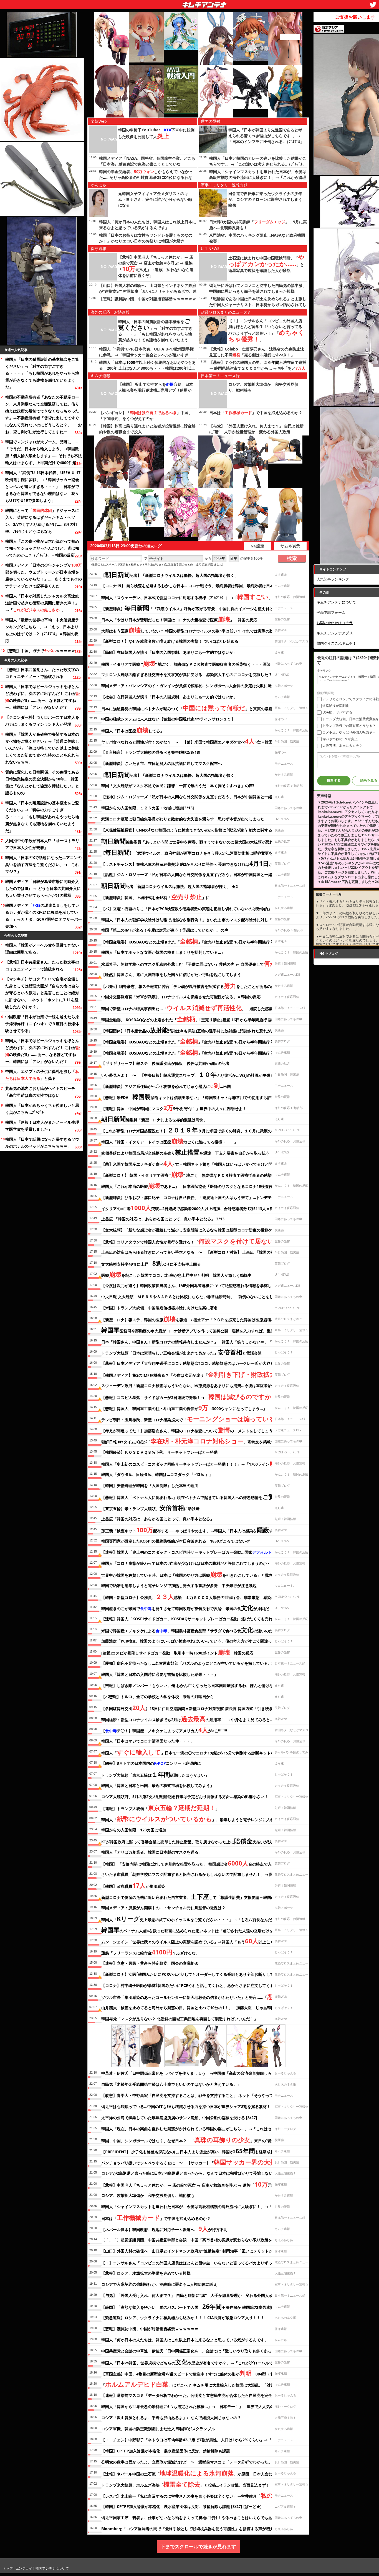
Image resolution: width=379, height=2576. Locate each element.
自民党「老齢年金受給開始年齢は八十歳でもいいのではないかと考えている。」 (171, 2084)
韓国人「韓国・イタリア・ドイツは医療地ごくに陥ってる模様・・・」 (170, 1141)
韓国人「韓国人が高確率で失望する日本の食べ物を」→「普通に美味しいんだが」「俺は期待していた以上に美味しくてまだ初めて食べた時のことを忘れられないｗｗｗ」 (42, 748)
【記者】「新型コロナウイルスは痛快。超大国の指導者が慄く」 (170, 574)
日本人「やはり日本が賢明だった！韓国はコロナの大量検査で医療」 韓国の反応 (179, 619)
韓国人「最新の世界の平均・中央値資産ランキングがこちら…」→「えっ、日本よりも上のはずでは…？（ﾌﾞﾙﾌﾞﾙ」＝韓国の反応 (42, 630)
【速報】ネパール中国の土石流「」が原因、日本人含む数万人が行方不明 (202, 2473)
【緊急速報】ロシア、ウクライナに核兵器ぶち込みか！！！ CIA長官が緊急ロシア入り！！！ (183, 2318)
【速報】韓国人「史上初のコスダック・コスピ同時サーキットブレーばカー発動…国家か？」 (192, 1552)
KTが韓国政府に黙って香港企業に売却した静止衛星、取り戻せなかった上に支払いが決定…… (192, 1841)
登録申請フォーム (331, 612)
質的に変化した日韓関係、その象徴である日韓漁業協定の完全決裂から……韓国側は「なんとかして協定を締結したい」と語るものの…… (42, 782)
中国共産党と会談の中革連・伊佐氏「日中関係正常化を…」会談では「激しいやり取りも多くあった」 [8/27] (196, 2351)
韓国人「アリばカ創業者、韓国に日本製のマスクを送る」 (152, 1852)
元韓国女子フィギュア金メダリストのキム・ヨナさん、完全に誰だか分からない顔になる (155, 199)
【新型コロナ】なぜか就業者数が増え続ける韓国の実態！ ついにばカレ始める (170, 641)
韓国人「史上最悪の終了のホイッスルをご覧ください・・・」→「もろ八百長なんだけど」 (192, 1919)
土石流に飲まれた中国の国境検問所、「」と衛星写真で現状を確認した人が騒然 (266, 264)
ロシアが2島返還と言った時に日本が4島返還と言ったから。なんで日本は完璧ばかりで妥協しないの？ (191, 2173)
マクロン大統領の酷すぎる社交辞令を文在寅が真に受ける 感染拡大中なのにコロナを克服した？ (187, 674)
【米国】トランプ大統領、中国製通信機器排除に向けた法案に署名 (160, 1308)
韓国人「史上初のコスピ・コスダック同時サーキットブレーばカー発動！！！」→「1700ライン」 (193, 1463)
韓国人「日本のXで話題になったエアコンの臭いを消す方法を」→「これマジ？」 (43, 864)
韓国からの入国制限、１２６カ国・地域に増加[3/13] (148, 808)
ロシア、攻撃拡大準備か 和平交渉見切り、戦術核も (148, 2195)
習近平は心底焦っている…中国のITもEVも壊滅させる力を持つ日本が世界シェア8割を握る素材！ (186, 2106)
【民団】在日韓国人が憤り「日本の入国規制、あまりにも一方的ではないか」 (169, 652)
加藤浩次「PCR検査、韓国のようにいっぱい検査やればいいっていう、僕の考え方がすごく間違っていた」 (194, 1641)
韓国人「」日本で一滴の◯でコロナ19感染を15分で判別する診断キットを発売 (192, 1752)
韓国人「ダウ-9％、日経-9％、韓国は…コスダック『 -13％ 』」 (157, 1474)
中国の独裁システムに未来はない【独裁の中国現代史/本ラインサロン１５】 (168, 719)
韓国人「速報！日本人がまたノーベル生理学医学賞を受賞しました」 (42, 1126)
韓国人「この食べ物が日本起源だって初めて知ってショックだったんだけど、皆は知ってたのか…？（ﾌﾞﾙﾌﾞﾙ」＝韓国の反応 (42, 548)
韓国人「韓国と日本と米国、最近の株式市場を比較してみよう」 (158, 1785)
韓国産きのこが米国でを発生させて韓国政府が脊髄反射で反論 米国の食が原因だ (185, 1608)
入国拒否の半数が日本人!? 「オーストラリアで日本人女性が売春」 (42, 844)
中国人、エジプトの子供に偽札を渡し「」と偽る (42, 1075)
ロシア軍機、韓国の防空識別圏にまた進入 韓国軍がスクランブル (158, 2429)
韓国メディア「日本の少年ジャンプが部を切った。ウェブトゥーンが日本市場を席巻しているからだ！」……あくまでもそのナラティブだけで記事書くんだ (44, 575)
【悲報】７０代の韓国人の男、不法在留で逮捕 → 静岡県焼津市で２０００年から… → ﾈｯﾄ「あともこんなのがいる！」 (258, 368)
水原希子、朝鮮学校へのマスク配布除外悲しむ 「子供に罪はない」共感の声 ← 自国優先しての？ (199, 963)
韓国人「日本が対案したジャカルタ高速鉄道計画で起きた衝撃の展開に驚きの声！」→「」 (42, 603)
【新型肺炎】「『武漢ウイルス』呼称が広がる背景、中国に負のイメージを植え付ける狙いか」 (197, 608)
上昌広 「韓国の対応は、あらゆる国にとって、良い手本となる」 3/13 (163, 1219)
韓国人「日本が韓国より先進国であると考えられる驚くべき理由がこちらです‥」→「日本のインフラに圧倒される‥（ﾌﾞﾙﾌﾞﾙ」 (266, 136)
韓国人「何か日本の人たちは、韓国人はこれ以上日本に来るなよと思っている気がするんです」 (185, 2340)
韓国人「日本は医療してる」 (133, 730)
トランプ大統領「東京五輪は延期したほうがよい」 (155, 1774)
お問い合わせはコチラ (335, 623)
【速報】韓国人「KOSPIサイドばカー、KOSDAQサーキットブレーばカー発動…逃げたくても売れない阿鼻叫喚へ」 (202, 1619)
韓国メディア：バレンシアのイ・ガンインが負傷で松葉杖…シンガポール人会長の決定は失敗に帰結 (188, 686)
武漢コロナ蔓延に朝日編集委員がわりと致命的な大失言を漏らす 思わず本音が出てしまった (183, 819)
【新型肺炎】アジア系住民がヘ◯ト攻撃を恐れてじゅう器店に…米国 (166, 1085)
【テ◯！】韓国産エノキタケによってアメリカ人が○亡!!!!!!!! (164, 1730)
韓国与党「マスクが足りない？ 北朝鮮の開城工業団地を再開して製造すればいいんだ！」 (180, 2019)
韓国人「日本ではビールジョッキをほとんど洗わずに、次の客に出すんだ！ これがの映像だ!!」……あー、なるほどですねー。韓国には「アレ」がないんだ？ (43, 697)
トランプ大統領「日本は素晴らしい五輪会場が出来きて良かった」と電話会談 (181, 1352)
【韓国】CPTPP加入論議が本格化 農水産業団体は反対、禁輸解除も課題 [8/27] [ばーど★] (181, 2506)
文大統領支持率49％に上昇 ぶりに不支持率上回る (151, 1263)
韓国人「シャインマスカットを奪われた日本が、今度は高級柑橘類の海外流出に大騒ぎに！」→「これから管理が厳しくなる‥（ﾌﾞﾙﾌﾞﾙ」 (258, 177)
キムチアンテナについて (336, 602)
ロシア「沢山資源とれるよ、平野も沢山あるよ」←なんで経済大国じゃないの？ (171, 2418)
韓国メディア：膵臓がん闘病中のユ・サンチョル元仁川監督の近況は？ (163, 1908)
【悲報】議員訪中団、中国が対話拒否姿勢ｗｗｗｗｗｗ (148, 299)
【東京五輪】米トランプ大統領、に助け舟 (150, 1508)
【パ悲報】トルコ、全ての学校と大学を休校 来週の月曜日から (160, 1697)
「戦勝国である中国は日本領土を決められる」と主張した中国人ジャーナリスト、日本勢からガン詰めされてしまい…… (258, 305)
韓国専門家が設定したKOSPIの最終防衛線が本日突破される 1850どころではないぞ (176, 1541)
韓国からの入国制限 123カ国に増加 (134, 1830)
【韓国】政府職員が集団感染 (133, 1885)
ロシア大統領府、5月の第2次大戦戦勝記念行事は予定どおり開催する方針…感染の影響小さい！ (185, 1797)
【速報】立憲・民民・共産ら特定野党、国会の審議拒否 (150, 1963)
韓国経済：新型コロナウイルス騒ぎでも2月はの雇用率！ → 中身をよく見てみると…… (189, 1719)
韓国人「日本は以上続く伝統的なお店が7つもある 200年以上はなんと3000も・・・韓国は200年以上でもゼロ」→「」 (147, 368)
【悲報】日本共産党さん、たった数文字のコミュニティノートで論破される (42, 673)
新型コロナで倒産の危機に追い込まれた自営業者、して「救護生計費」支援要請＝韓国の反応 (192, 1896)
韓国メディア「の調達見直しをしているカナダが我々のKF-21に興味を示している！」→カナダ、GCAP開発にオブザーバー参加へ (44, 916)
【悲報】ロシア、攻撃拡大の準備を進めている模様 (146, 2273)
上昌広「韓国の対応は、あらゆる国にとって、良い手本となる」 (158, 1519)
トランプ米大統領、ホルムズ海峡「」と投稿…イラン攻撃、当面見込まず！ (185, 2484)
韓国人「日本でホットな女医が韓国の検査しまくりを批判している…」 (163, 952)
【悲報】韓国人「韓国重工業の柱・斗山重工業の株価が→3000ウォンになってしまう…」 (184, 1408)
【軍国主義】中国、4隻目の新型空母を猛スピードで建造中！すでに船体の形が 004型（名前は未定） (197, 2373)
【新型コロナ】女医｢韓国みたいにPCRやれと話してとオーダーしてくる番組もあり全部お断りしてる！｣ (192, 1974)
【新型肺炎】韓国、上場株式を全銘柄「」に (156, 897)
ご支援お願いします (355, 17)
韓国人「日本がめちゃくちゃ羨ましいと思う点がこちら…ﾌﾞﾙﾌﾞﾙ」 (42, 1109)
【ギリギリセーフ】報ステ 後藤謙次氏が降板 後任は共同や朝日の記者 (165, 1063)
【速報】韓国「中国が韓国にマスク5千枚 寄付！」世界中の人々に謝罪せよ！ (174, 1108)
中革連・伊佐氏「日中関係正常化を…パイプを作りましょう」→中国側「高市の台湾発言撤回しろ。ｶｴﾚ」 (193, 2073)
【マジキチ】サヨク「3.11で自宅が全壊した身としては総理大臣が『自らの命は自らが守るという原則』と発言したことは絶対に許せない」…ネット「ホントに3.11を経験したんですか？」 (42, 993)
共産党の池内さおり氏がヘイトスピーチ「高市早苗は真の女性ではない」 (40, 1092)
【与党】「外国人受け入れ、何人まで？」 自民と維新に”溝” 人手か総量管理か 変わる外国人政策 (189, 2295)
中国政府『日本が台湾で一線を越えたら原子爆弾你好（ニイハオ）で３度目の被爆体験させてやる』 (42, 1024)
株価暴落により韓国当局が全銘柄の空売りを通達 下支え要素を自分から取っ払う (185, 1152)
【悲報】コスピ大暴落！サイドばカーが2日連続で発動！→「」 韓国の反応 (203, 1396)
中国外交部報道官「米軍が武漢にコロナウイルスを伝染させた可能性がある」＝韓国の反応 (181, 997)
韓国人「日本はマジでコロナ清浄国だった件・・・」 (148, 1741)
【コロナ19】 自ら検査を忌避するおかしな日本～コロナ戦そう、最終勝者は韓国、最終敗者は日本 (188, 586)
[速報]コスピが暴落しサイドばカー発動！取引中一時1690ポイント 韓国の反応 (177, 1652)
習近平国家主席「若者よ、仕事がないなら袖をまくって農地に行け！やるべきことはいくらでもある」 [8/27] (197, 2518)
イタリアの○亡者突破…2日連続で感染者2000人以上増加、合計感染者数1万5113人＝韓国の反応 (195, 1208)
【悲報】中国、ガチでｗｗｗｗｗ (40, 651)
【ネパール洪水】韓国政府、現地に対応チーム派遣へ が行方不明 (164, 2229)
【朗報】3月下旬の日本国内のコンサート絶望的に (151, 1763)
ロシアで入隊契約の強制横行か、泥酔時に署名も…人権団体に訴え (159, 2284)
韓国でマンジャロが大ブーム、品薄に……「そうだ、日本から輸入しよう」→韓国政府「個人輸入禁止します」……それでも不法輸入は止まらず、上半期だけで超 (44, 452)
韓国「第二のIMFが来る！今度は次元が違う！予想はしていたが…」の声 (165, 930)
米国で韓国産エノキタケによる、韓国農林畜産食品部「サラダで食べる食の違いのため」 (191, 1630)
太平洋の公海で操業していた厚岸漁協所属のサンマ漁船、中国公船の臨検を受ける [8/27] (179, 2118)
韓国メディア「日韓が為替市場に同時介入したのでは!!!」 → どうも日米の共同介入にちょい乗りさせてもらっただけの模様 (43, 888)
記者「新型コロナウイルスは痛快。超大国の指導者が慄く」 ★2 (170, 885)
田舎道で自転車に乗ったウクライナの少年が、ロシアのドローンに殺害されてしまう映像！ (265, 199)
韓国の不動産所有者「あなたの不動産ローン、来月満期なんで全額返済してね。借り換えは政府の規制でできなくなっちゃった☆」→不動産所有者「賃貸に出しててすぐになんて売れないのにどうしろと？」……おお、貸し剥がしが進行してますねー (44, 414)
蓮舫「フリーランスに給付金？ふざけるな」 (150, 1952)
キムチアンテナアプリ (335, 633)
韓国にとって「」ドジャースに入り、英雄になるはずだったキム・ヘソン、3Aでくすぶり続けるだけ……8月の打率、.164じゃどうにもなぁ (42, 521)
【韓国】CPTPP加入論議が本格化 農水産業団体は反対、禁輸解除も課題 (166, 2451)
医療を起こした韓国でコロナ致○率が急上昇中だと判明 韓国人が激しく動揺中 (176, 1274)
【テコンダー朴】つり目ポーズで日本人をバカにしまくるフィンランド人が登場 (42, 721)
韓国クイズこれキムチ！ (336, 643)
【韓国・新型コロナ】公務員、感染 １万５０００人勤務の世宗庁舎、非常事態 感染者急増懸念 (196, 1596)
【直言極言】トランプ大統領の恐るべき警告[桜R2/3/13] (151, 752)
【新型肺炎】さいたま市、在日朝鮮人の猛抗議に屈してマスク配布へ (161, 763)
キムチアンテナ (164, 3)
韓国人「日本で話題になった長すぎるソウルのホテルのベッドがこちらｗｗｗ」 (42, 1143)
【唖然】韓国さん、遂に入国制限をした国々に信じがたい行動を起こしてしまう (171, 974)
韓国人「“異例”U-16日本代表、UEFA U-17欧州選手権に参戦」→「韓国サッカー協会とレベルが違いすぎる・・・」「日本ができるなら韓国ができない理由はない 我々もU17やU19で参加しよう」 (43, 486)
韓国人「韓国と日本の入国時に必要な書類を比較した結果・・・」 (160, 1674)
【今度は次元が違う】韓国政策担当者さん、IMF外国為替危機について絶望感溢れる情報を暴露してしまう (194, 1286)
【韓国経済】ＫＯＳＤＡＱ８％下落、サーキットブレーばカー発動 (159, 1452)
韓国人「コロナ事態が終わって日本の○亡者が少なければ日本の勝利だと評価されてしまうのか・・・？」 (194, 1563)
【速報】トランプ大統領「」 (160, 1808)
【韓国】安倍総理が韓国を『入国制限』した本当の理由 (150, 1485)
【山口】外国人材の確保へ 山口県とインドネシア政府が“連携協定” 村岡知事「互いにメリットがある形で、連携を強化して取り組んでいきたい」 (148, 291)
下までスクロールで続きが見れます (198, 2546)
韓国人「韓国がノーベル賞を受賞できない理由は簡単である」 (42, 948)
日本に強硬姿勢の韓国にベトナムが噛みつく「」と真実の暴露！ (189, 708)
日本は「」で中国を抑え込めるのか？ (256, 413)
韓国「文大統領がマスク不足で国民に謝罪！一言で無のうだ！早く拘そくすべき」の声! (178, 786)
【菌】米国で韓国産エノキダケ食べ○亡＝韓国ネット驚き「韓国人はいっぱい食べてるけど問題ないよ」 (197, 1163)
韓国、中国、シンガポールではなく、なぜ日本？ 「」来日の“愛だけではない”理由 (203, 2140)
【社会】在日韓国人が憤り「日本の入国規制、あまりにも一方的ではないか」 (169, 697)
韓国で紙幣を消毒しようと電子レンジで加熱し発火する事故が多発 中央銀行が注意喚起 (179, 1585)
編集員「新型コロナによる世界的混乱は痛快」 (154, 1119)
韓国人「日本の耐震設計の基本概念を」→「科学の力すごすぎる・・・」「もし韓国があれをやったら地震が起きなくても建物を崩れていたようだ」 (42, 373)
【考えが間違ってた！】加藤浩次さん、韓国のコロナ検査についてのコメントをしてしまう (187, 1430)
